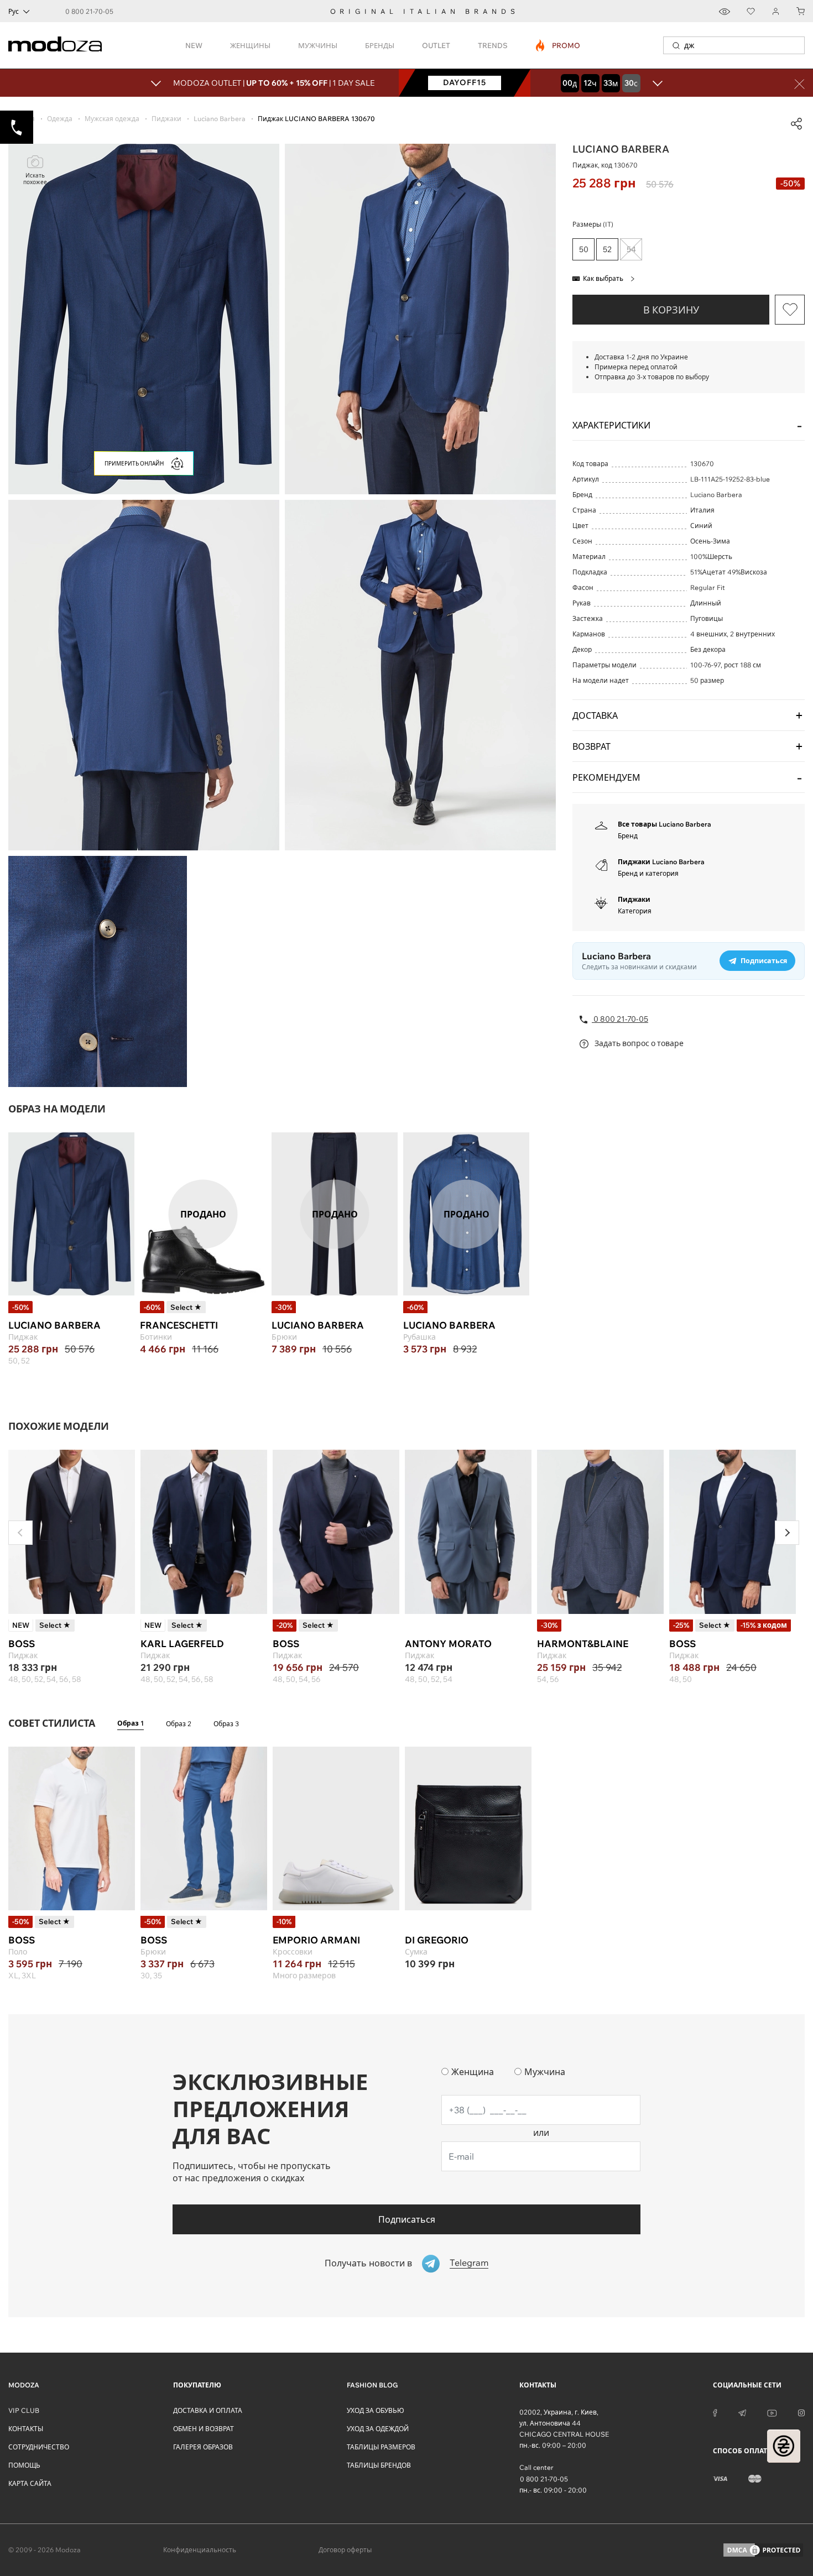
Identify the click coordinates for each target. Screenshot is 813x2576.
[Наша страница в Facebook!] (715, 2412)
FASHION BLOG (372, 2385)
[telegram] (742, 2412)
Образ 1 (131, 1723)
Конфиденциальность (200, 2550)
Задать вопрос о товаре (638, 1043)
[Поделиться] (796, 124)
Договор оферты (345, 2550)
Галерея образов (203, 2447)
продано (203, 1214)
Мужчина (545, 2072)
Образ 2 (179, 1724)
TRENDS (493, 45)
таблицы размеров (381, 2447)
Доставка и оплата (208, 2410)
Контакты (26, 2429)
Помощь (24, 2465)
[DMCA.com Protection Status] (763, 2550)
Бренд (628, 836)
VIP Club (24, 2410)
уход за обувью (376, 2410)
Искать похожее (35, 179)
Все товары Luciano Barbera (665, 824)
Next (787, 1533)
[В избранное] (790, 310)
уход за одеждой (378, 2429)
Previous (20, 1533)
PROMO (558, 45)
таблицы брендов (379, 2465)
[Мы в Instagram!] (801, 2412)
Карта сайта (30, 2483)
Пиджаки (634, 899)
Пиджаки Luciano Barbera (661, 862)
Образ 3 (226, 1724)
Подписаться (407, 2219)
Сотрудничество (39, 2447)
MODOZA (24, 2385)
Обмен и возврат (204, 2429)
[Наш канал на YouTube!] (772, 2412)
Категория (635, 911)
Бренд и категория (648, 873)
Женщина (473, 2072)
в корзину (671, 310)
